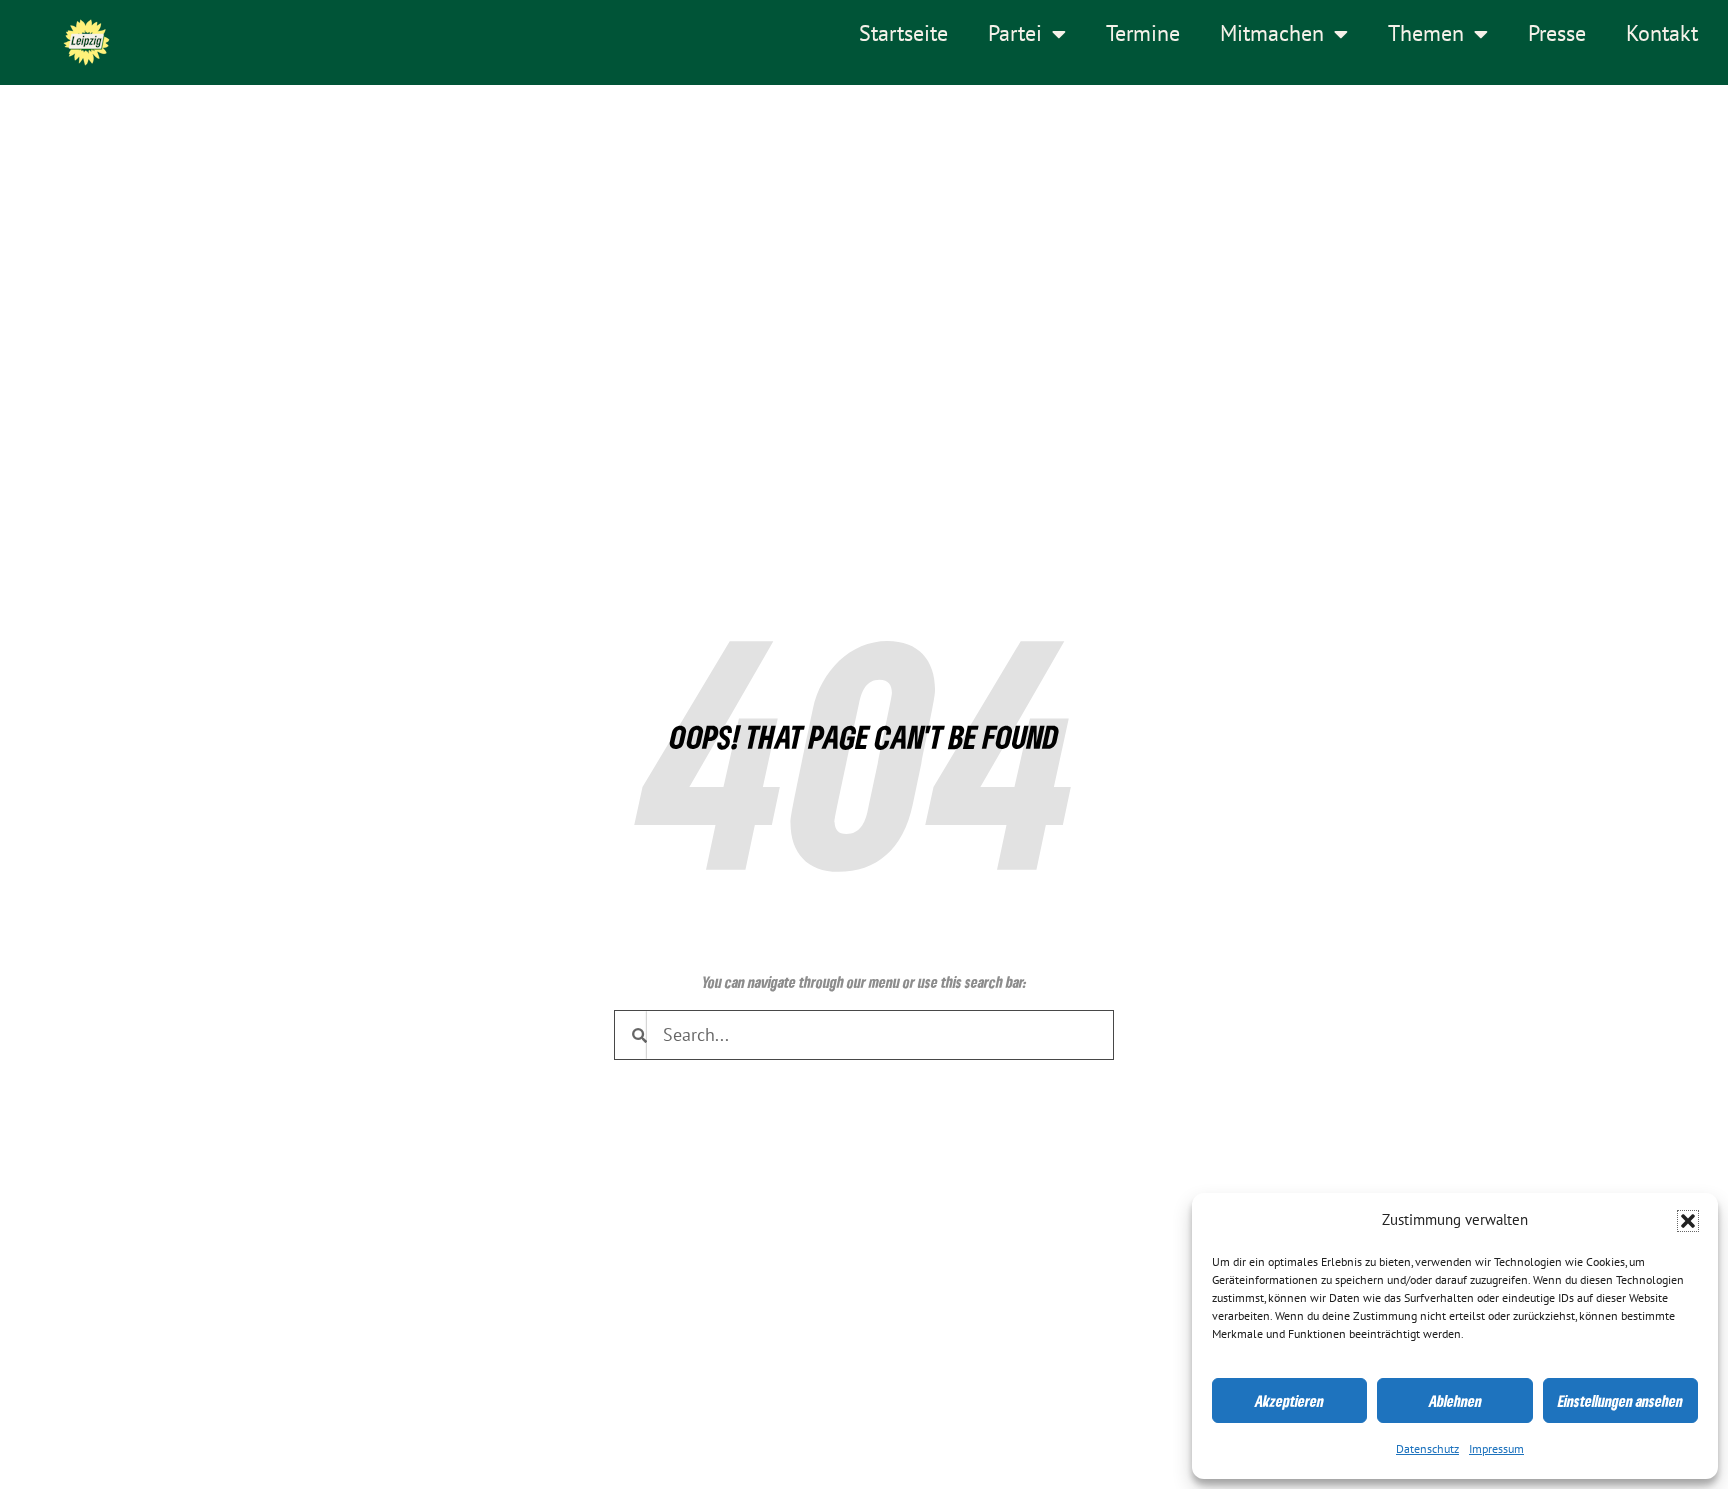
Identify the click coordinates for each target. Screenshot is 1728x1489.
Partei (1015, 34)
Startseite (903, 34)
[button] (1688, 1221)
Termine (1143, 34)
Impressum (1496, 1449)
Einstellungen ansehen (1620, 1401)
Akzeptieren (1289, 1401)
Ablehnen (1455, 1401)
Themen (1426, 34)
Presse (1557, 34)
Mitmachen (1272, 34)
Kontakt (1662, 34)
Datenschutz (1427, 1449)
